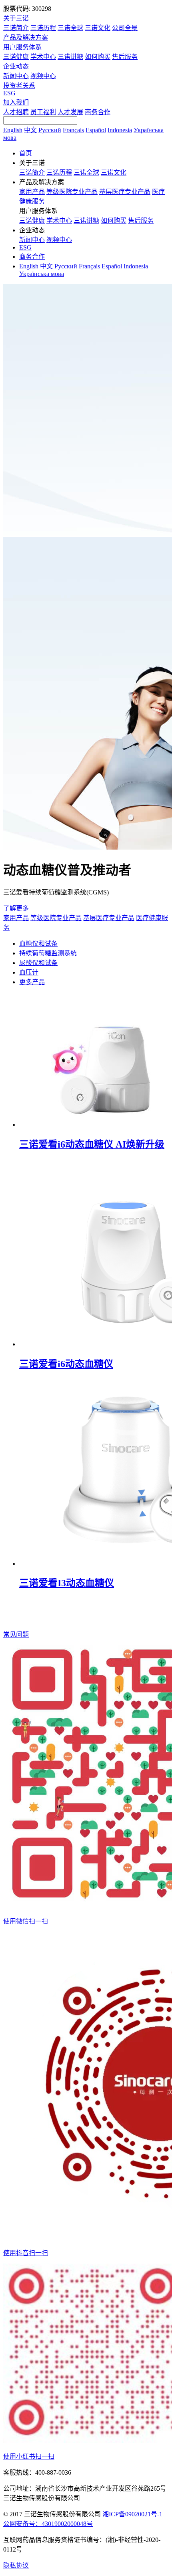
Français (73, 130)
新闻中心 (16, 76)
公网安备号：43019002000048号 (48, 2524)
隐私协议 (16, 2565)
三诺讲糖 (70, 57)
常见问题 (16, 1634)
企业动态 (16, 66)
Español (96, 130)
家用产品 (32, 192)
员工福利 (43, 112)
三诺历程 (43, 28)
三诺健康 (16, 57)
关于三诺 (16, 18)
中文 (30, 130)
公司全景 (125, 28)
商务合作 (98, 112)
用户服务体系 (22, 47)
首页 (26, 153)
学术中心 (43, 57)
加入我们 (16, 102)
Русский (50, 130)
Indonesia (120, 130)
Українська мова (42, 274)
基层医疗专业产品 (125, 192)
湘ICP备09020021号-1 (132, 2514)
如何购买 (98, 57)
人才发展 (70, 112)
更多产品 (32, 982)
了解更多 (17, 908)
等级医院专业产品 (72, 192)
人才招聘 (16, 112)
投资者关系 (19, 86)
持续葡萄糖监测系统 (48, 953)
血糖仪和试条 (38, 944)
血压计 (29, 972)
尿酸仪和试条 (38, 963)
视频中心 (43, 76)
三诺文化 (98, 28)
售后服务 (125, 57)
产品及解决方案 (26, 37)
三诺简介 (16, 28)
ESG (9, 93)
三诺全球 (70, 28)
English (13, 130)
